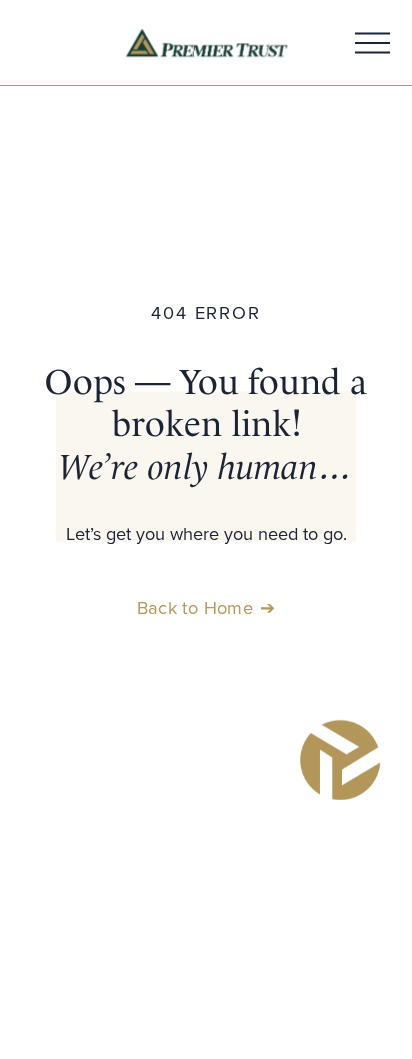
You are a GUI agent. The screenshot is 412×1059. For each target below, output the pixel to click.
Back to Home (195, 606)
